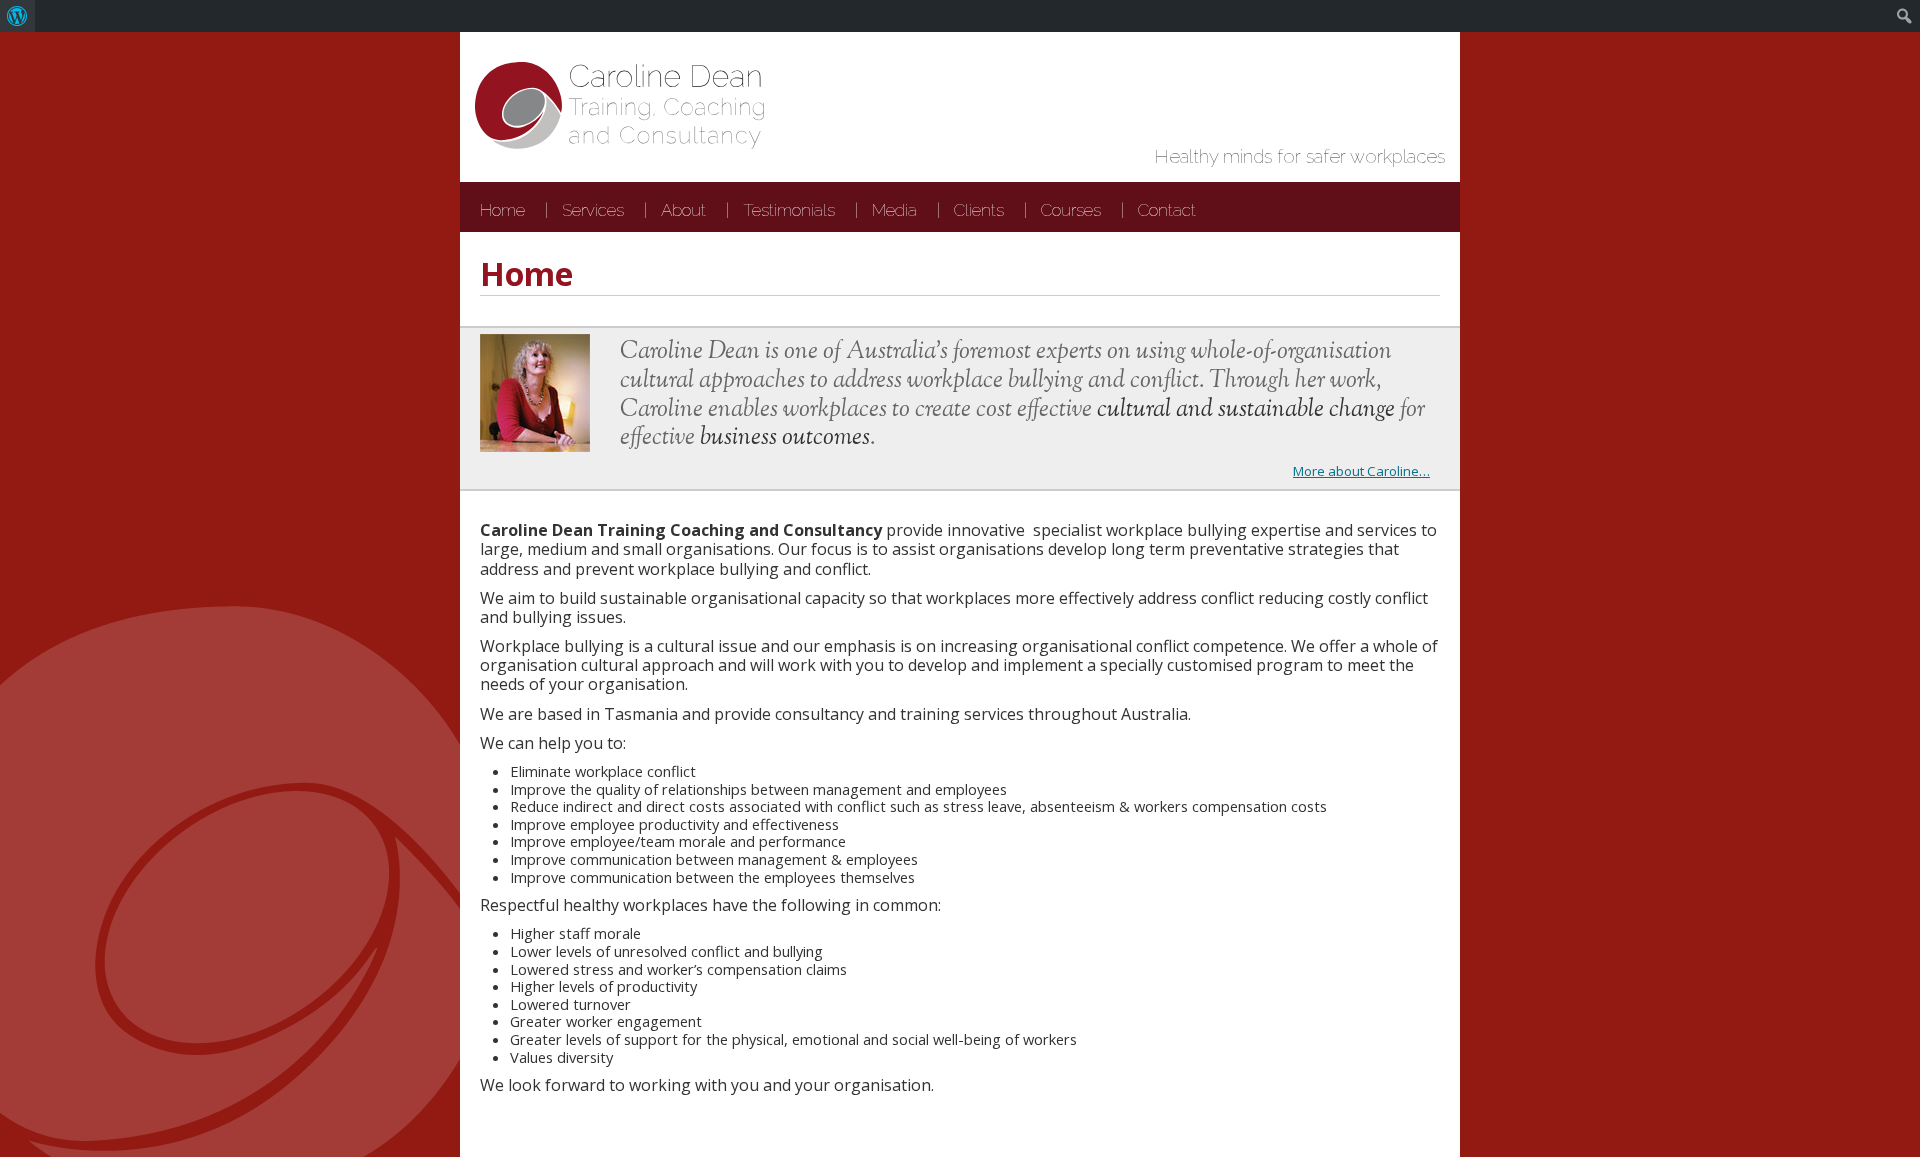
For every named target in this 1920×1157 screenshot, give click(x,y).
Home (502, 210)
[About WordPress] (17, 16)
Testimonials (789, 210)
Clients (979, 210)
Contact (1167, 210)
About (683, 210)
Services (593, 210)
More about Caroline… (1361, 471)
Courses (1071, 210)
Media (894, 210)
